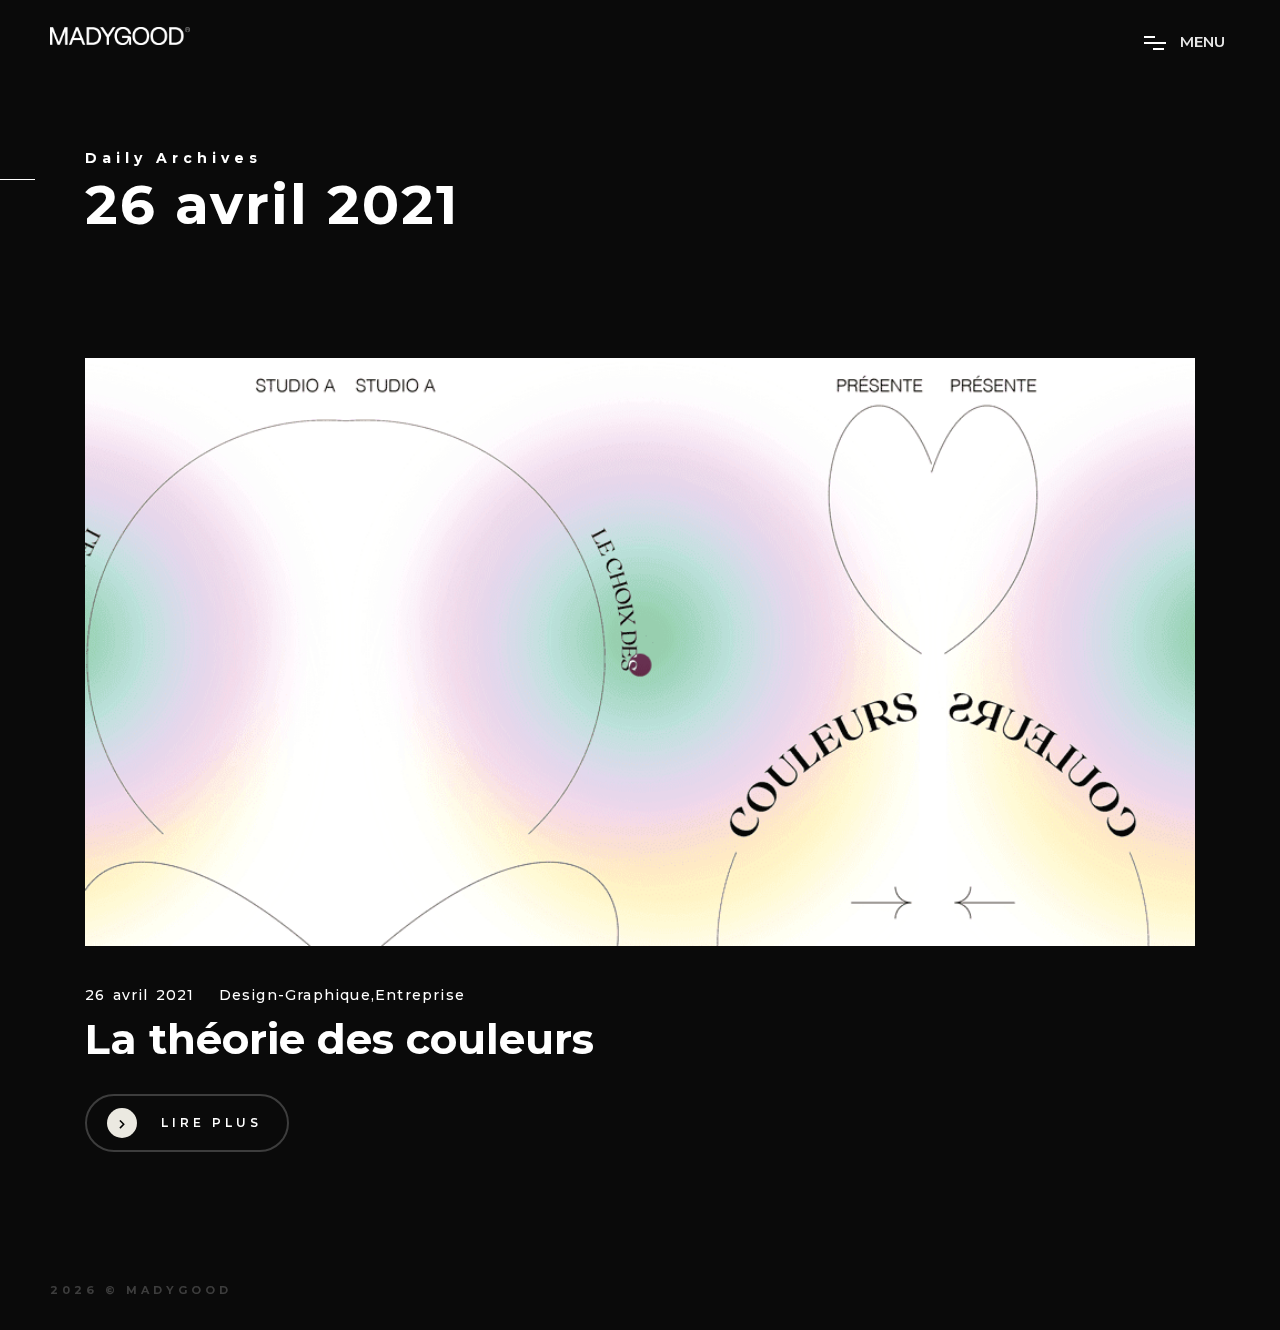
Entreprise (420, 995)
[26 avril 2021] (640, 652)
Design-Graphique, (297, 995)
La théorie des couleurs (339, 1039)
